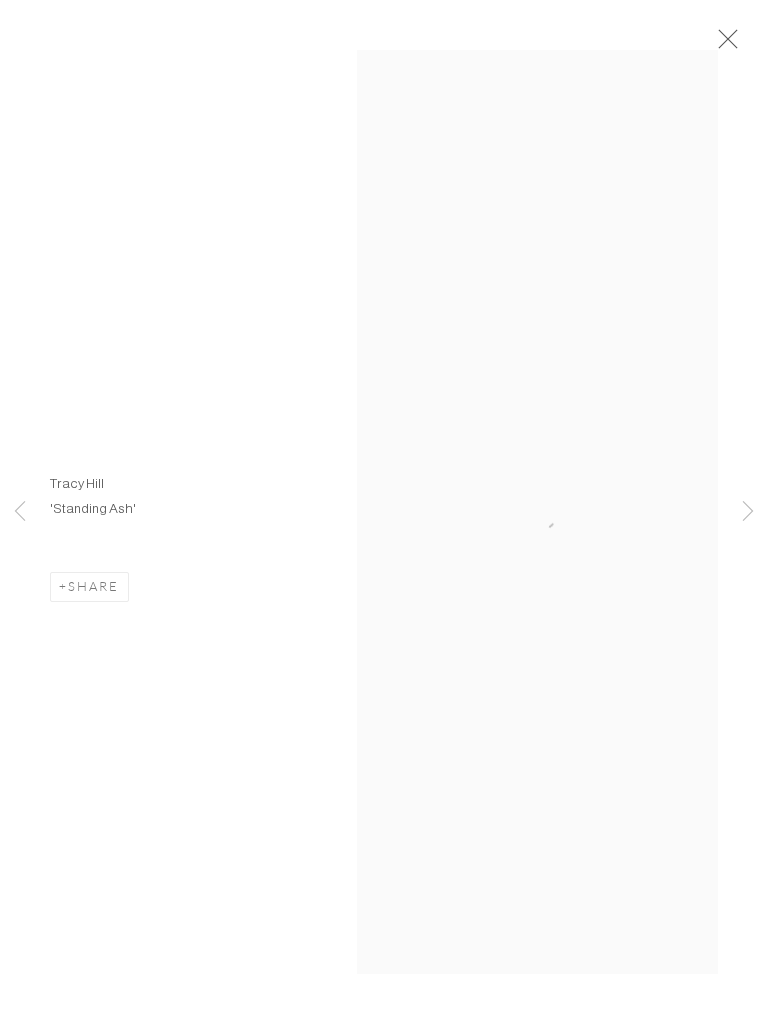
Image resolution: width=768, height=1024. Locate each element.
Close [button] (723, 45)
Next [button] (748, 512)
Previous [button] (20, 512)
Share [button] (93, 586)
